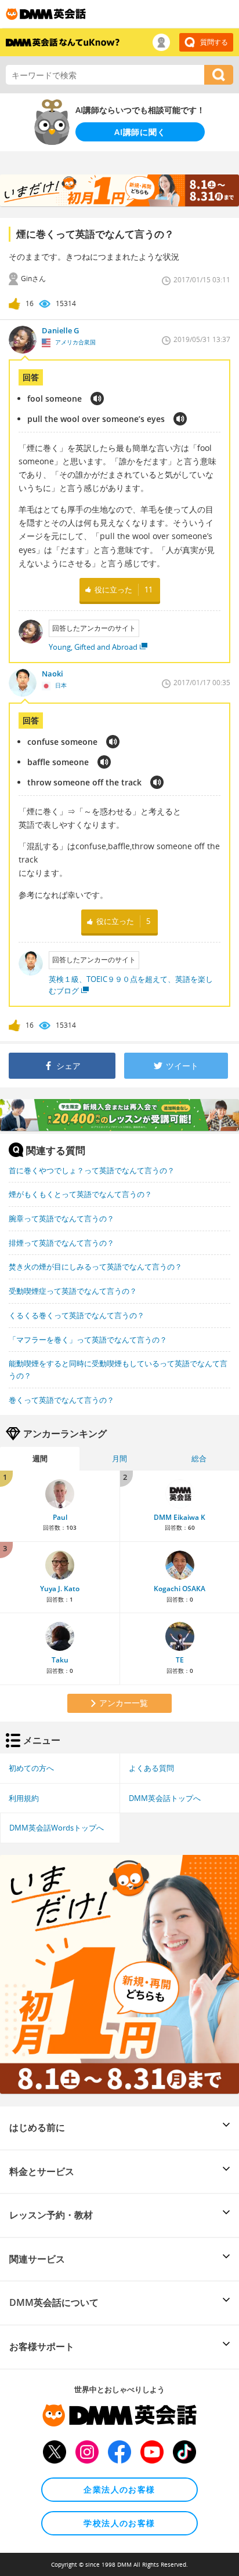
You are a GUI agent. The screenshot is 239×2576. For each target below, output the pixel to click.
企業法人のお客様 (119, 2489)
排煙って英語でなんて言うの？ (61, 1243)
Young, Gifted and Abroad (93, 647)
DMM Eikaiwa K (180, 1517)
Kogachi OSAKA (180, 1589)
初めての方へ (31, 1768)
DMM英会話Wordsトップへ (57, 1828)
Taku (60, 1660)
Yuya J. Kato (60, 1589)
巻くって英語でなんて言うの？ (61, 1400)
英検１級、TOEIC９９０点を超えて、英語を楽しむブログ (131, 985)
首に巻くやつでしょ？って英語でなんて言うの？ (92, 1170)
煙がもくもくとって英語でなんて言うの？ (80, 1194)
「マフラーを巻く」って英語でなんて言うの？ (88, 1340)
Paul (60, 1517)
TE (180, 1660)
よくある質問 (151, 1768)
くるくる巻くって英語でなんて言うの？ (77, 1315)
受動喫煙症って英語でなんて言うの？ (73, 1291)
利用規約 (24, 1798)
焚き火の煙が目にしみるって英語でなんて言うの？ (95, 1267)
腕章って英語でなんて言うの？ (61, 1218)
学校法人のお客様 (119, 2523)
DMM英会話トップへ (165, 1798)
